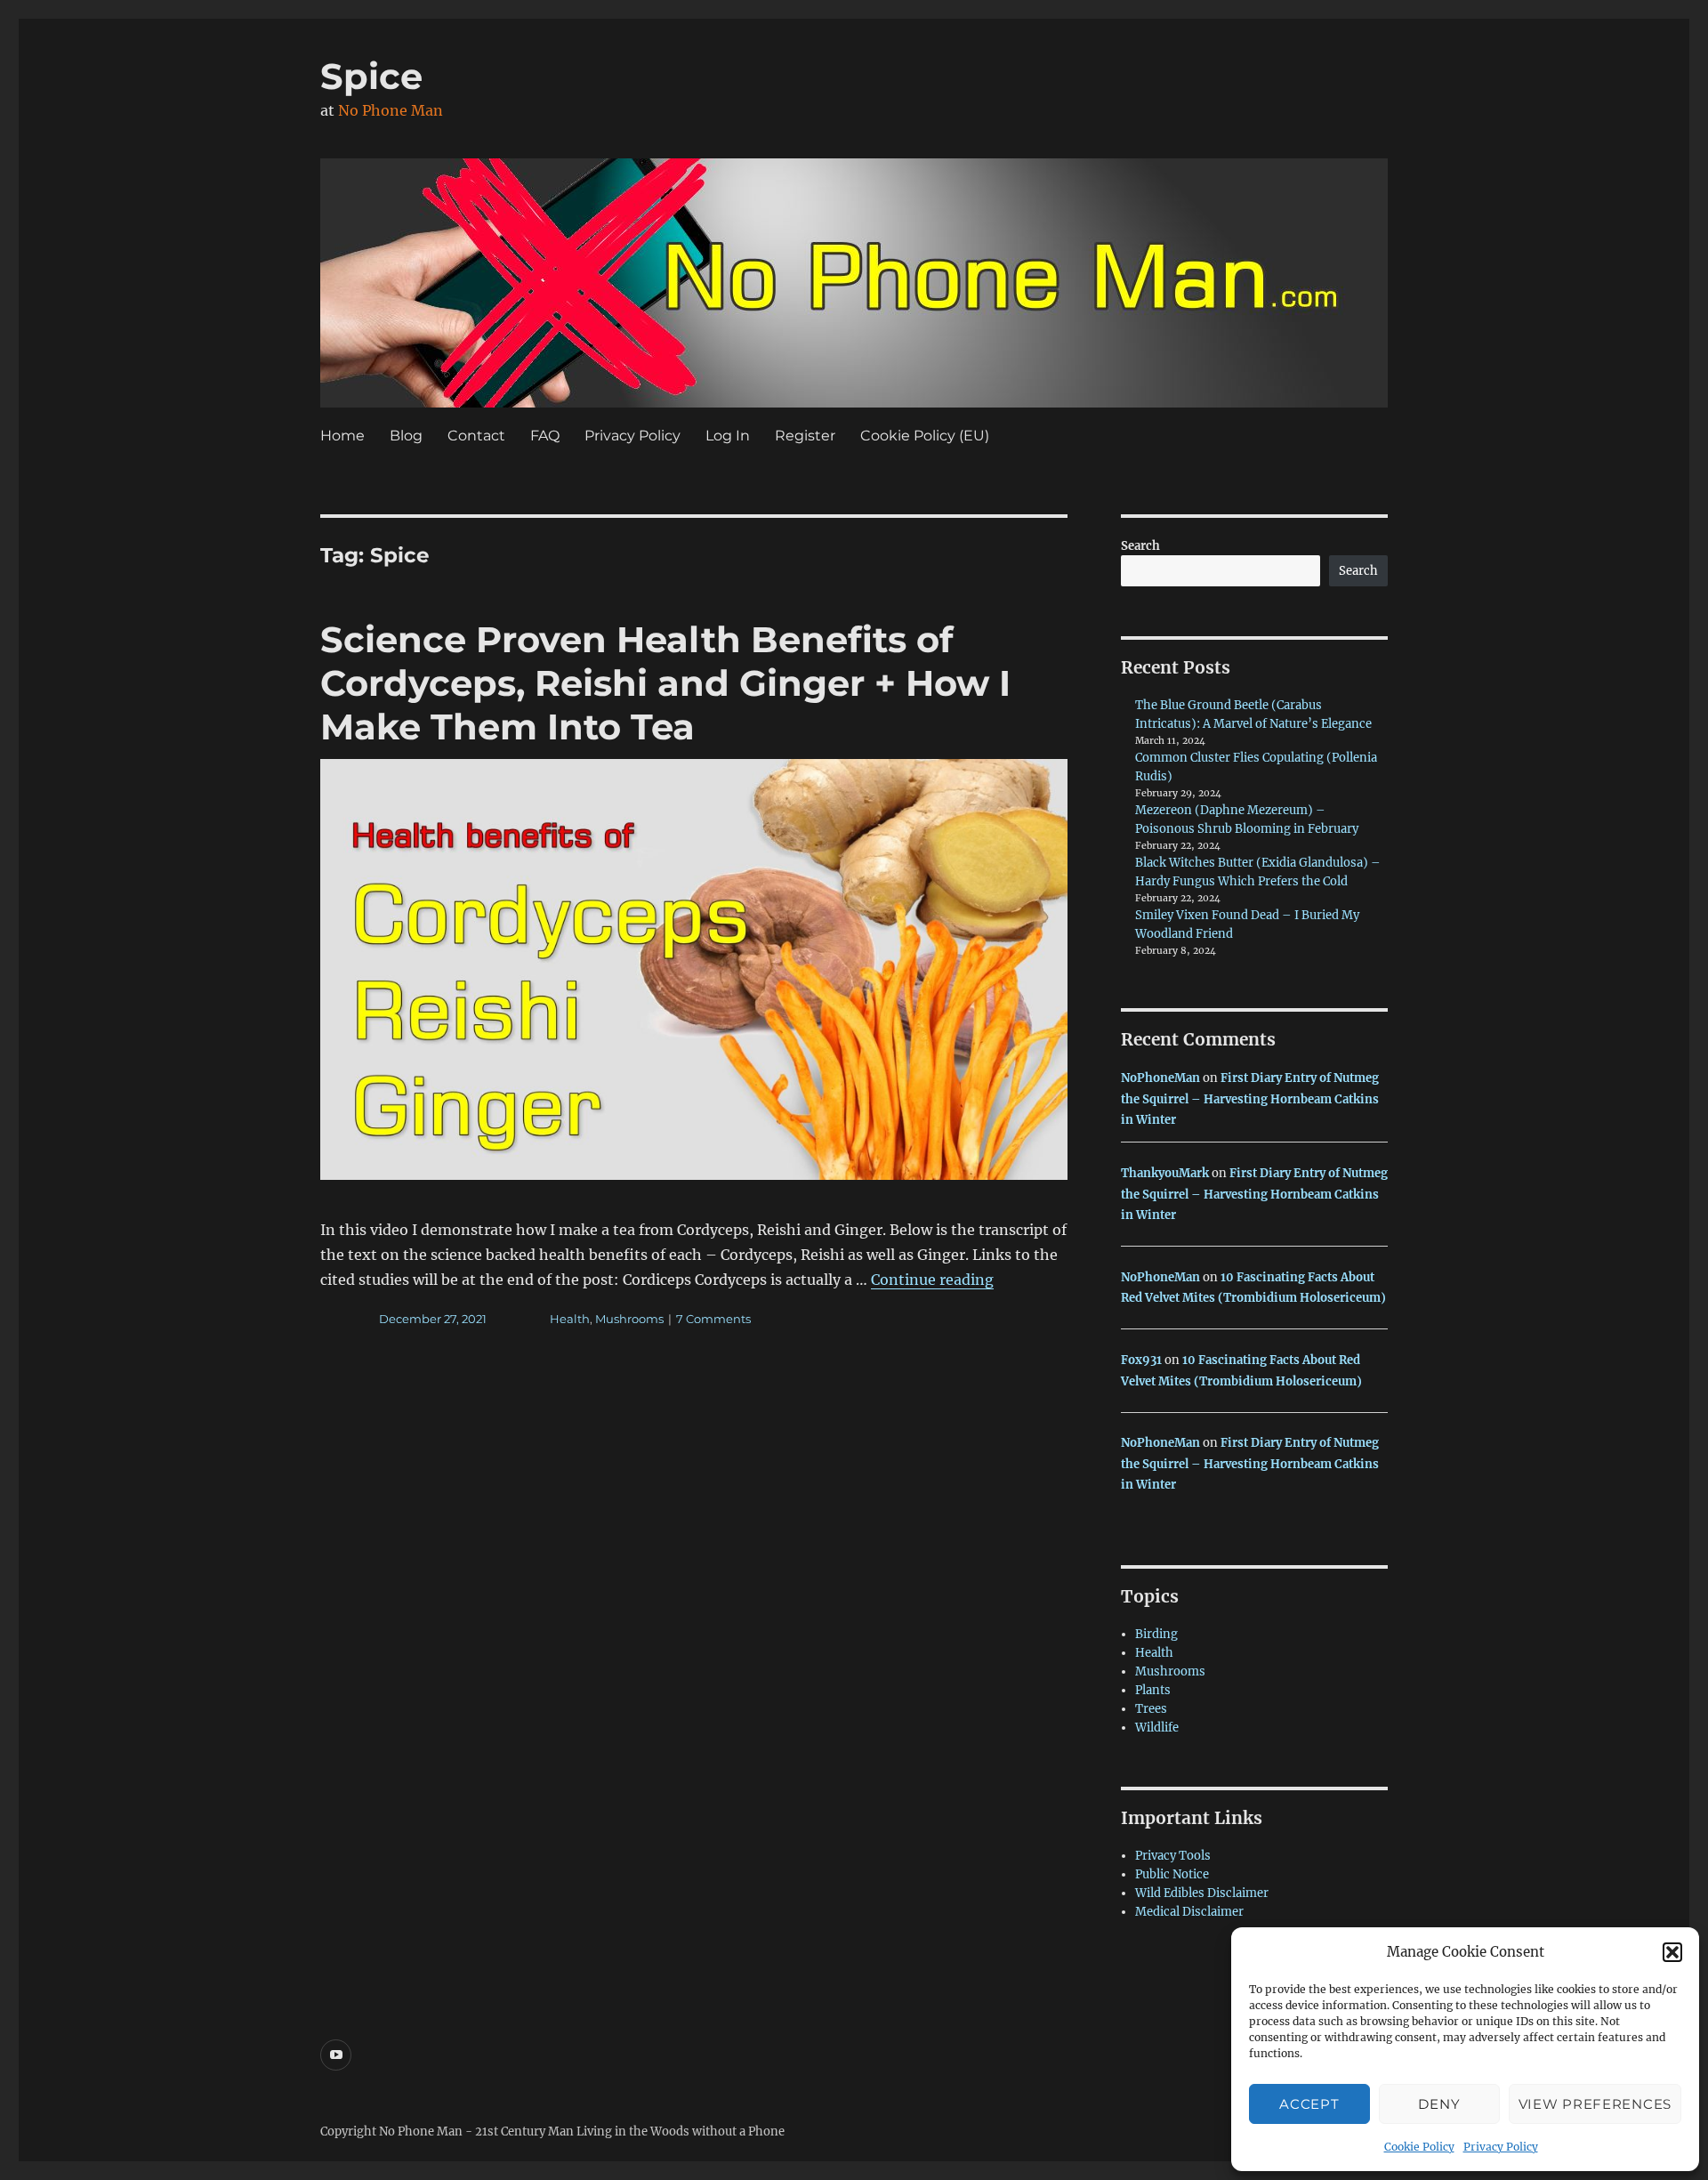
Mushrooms (629, 1319)
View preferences (1595, 2104)
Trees (1151, 1709)
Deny (1439, 2104)
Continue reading (932, 1280)
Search (1140, 546)
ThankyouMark (1165, 1173)
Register (805, 436)
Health (570, 1319)
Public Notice (1172, 1874)
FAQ (545, 436)
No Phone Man (391, 110)
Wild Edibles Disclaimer (1202, 1893)
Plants (1153, 1690)
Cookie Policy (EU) (925, 436)
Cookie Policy (1419, 2147)
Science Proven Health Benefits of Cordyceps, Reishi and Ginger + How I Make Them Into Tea (665, 683)
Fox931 (1141, 1360)
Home (342, 436)
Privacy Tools (1173, 1856)
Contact (476, 436)
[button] (1672, 1952)
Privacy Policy (1501, 2147)
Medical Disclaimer (1189, 1912)
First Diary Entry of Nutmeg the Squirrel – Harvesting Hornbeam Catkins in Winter (1250, 1099)
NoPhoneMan (1160, 1078)
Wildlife (1157, 1728)
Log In (728, 436)
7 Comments (713, 1319)
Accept (1309, 2104)
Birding (1156, 1634)
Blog (406, 436)
